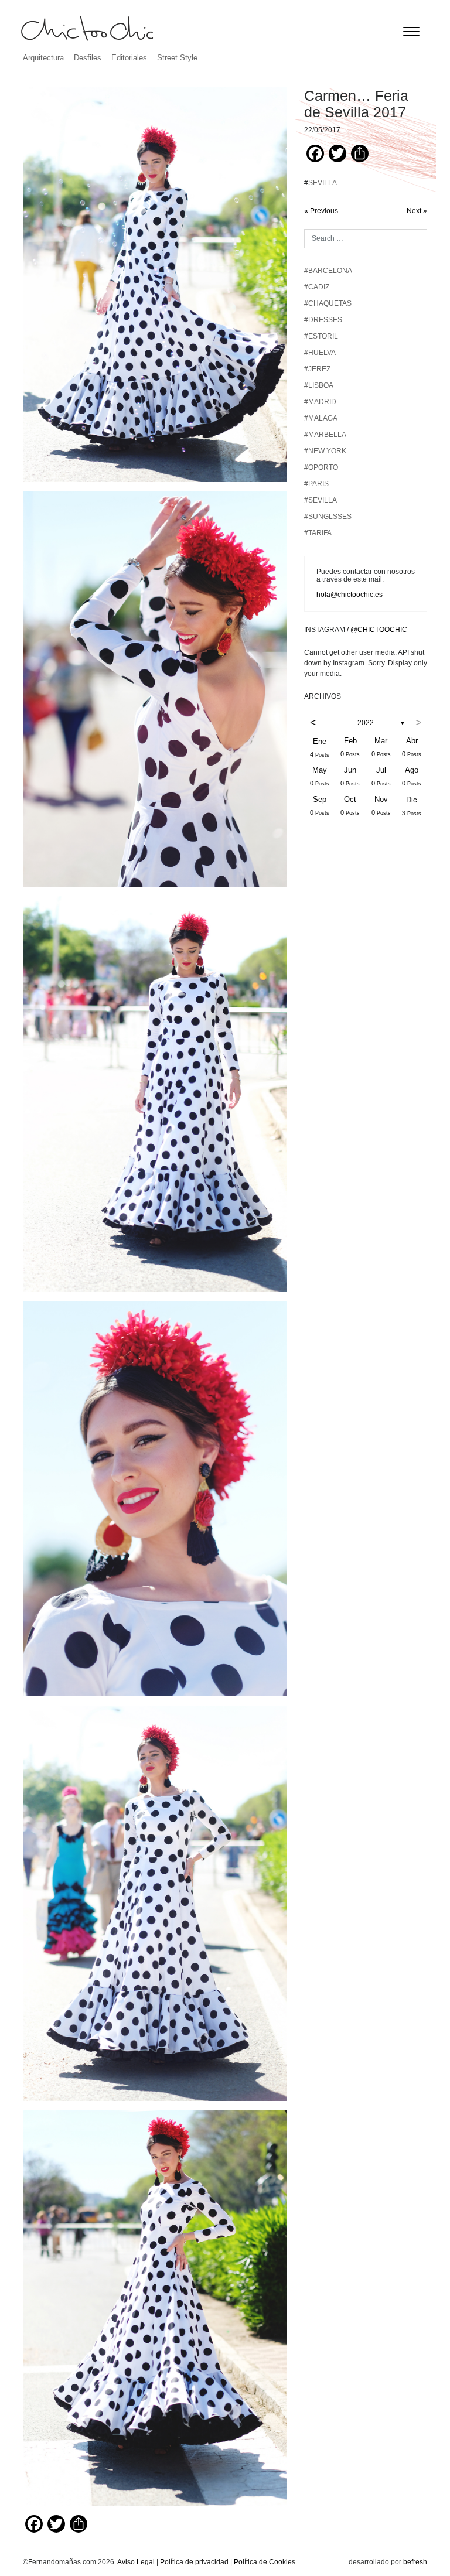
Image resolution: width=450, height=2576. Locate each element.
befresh (415, 2562)
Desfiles (88, 58)
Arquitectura (43, 58)
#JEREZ (317, 369)
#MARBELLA (325, 435)
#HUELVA (320, 353)
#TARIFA (318, 533)
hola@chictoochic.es (350, 595)
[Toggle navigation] (411, 32)
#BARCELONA (328, 271)
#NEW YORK (325, 451)
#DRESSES (323, 320)
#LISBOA (319, 385)
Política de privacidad (194, 2562)
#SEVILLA (321, 500)
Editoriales (129, 58)
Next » (417, 211)
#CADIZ (317, 287)
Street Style (177, 58)
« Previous (321, 211)
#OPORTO (321, 467)
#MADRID (320, 402)
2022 (366, 723)
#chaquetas (328, 303)
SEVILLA (323, 183)
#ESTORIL (321, 336)
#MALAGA (321, 418)
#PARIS (316, 484)
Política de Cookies (265, 2562)
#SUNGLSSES (328, 517)
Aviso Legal (136, 2562)
